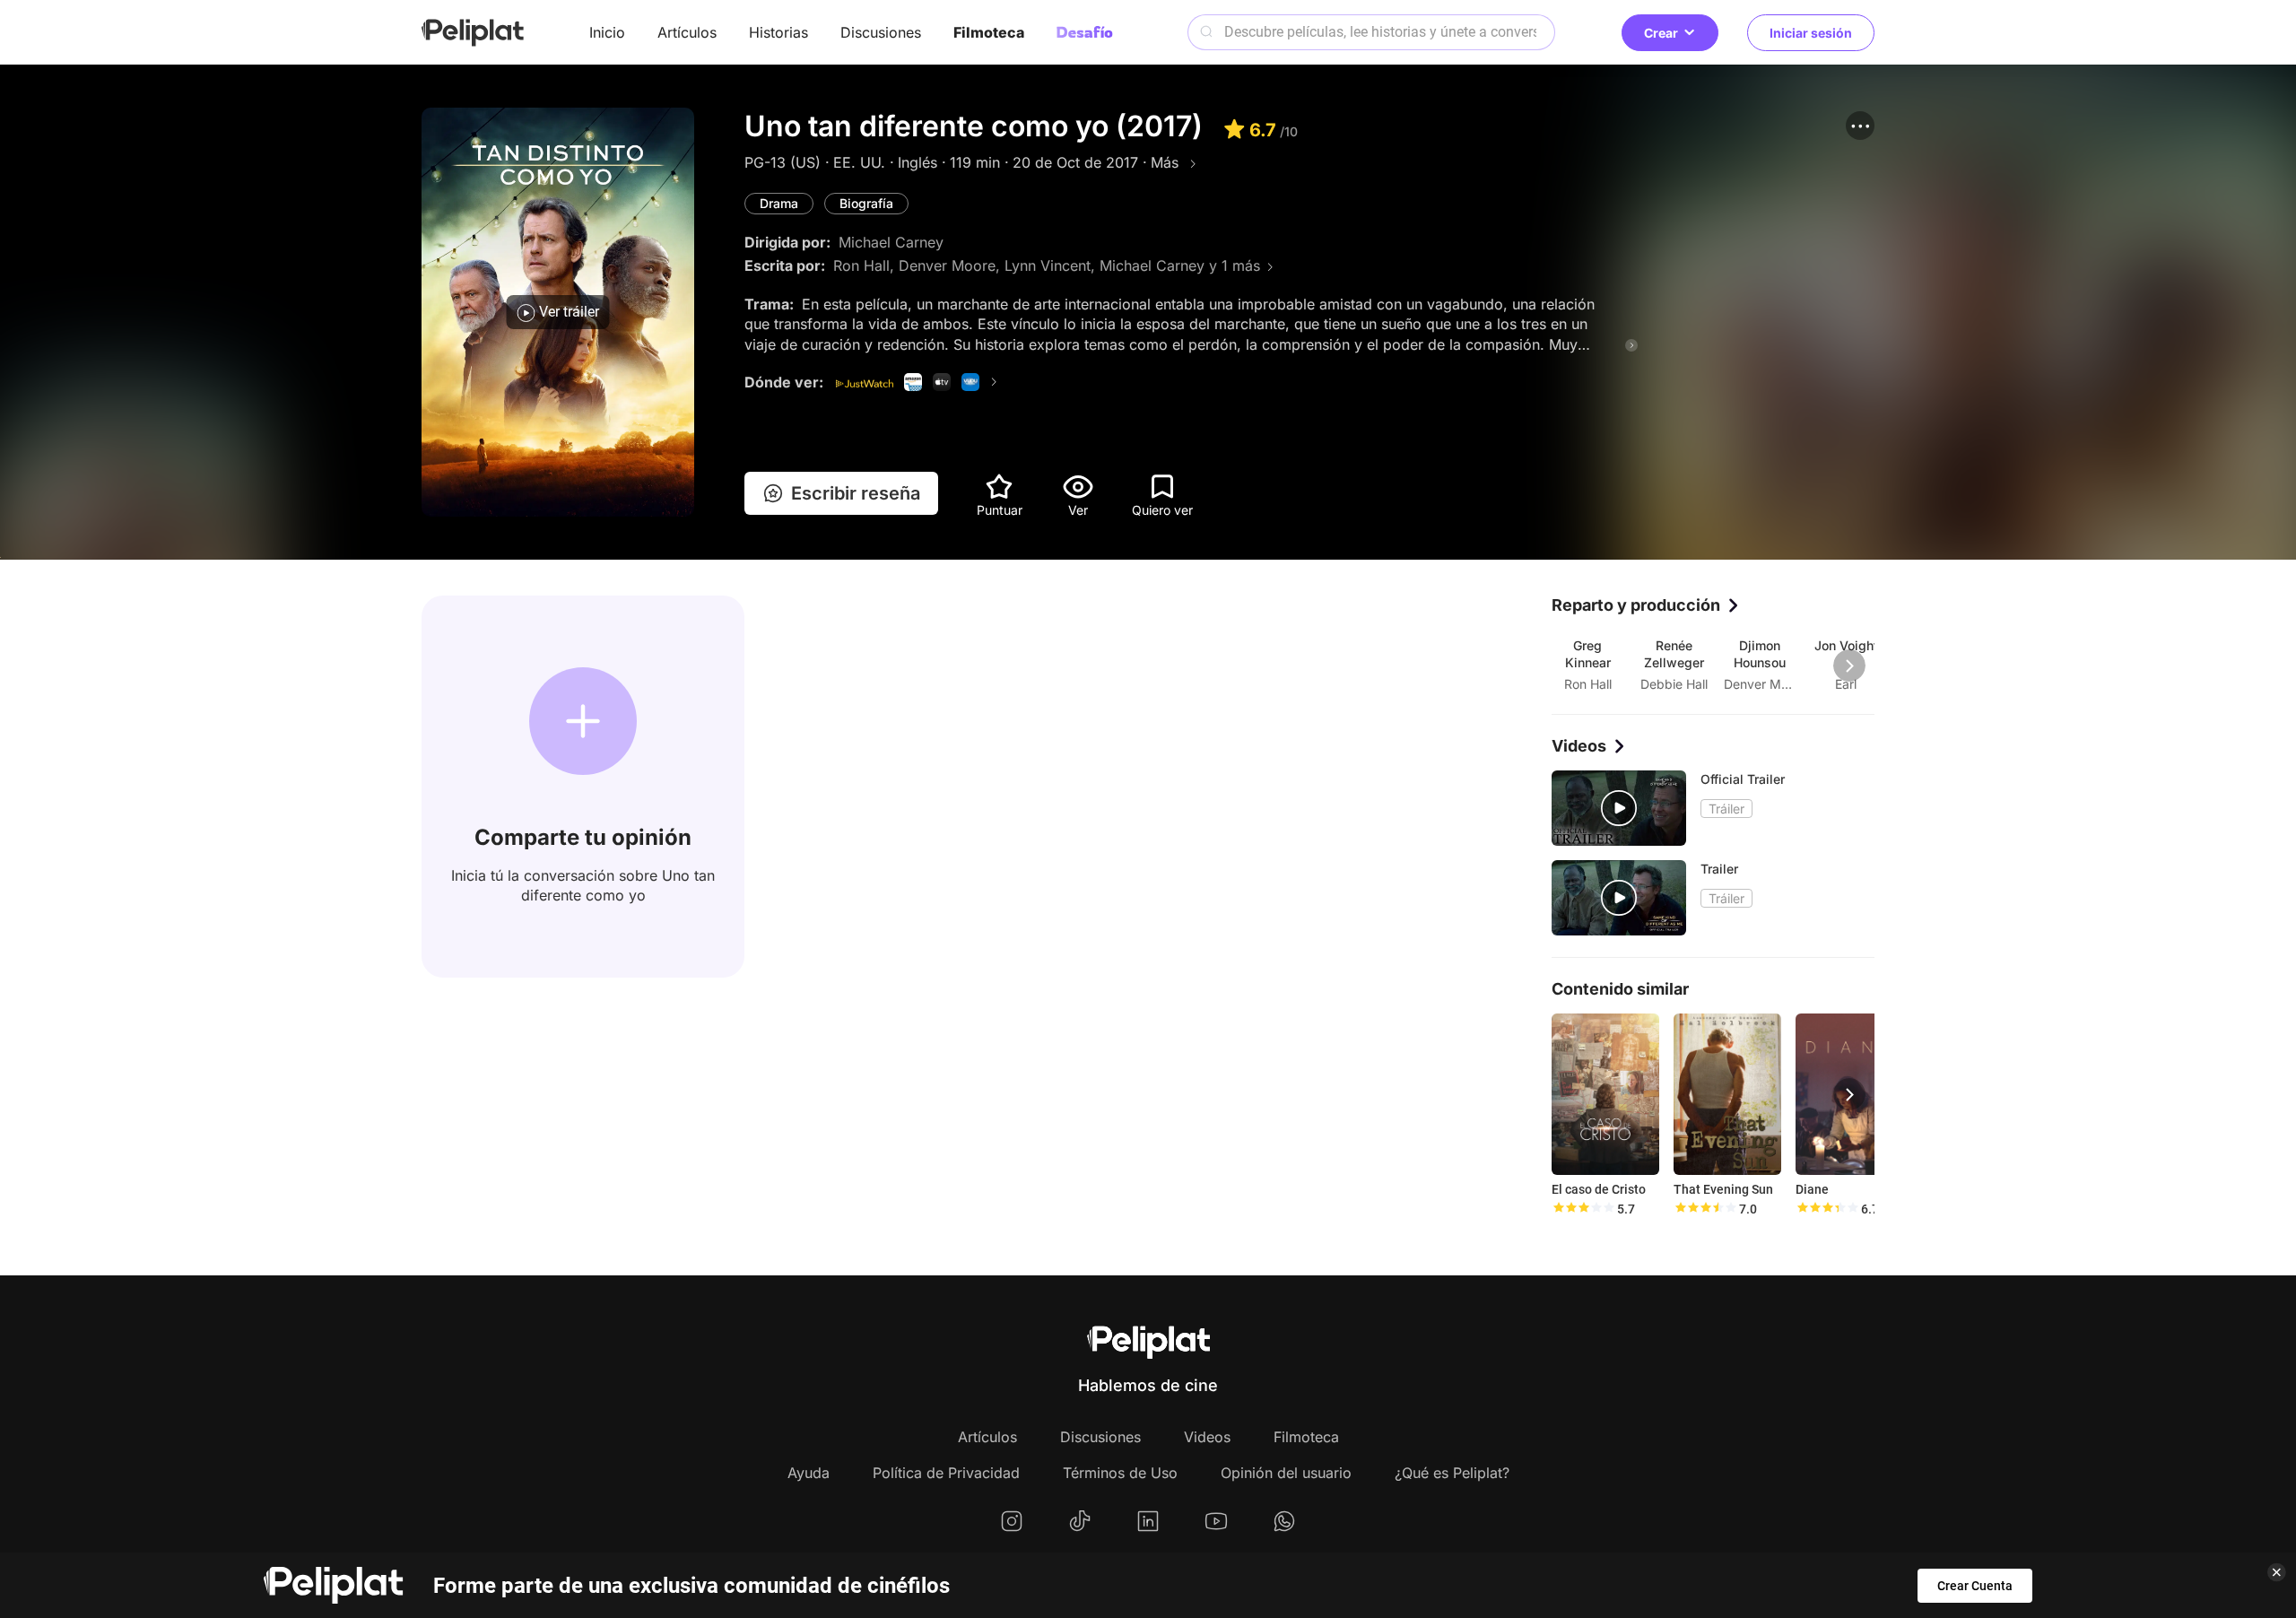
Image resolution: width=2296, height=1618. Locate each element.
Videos (1207, 1437)
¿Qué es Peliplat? (1452, 1473)
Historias (778, 32)
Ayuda (809, 1473)
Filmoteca (989, 32)
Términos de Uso (1120, 1473)
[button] (1860, 126)
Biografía (866, 203)
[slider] (1583, 1209)
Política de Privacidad (946, 1473)
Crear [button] (1661, 33)
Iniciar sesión (1811, 33)
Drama (779, 203)
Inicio (607, 32)
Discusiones (881, 32)
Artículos (687, 32)
